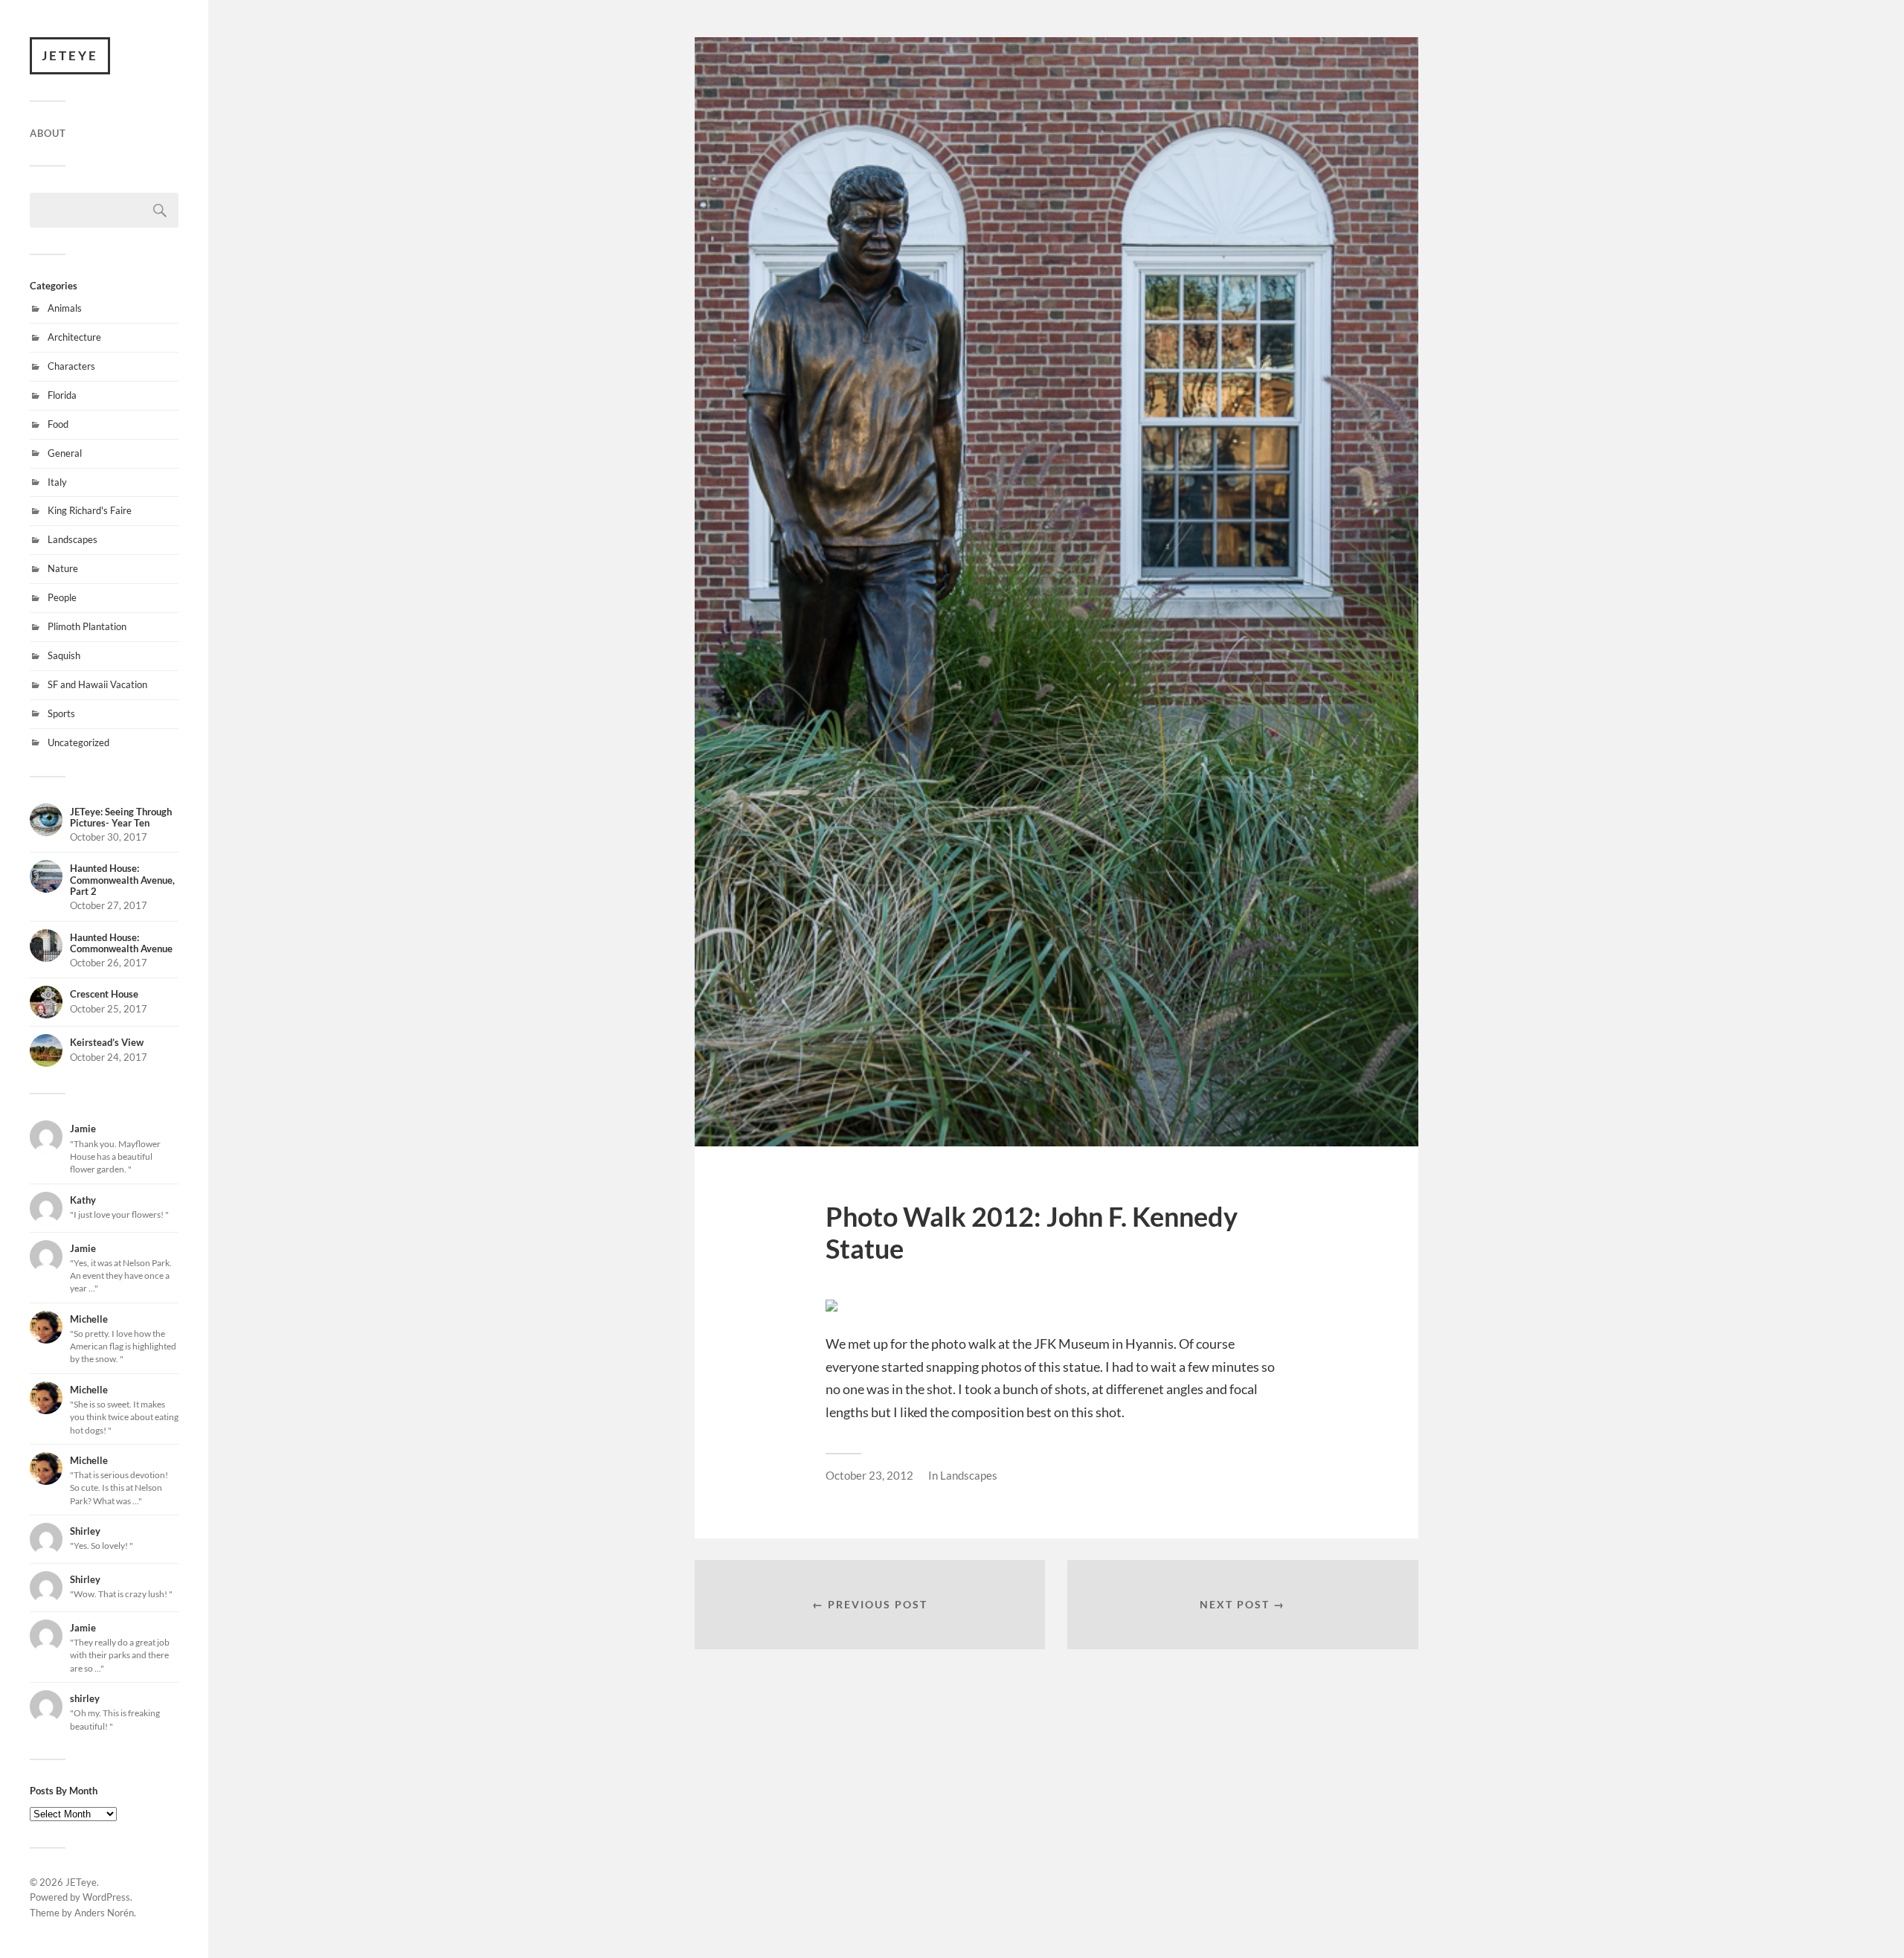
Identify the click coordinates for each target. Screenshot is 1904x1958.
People (62, 597)
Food (58, 424)
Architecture (74, 337)
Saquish (64, 655)
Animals (65, 308)
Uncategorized (78, 742)
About (48, 133)
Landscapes (73, 539)
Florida (62, 395)
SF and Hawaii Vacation (97, 684)
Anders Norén (104, 1913)
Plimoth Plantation (87, 626)
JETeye (70, 55)
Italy (57, 482)
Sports (61, 713)
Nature (63, 568)
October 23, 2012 (869, 1475)
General (65, 453)
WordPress (106, 1897)
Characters (71, 366)
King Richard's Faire (90, 510)
